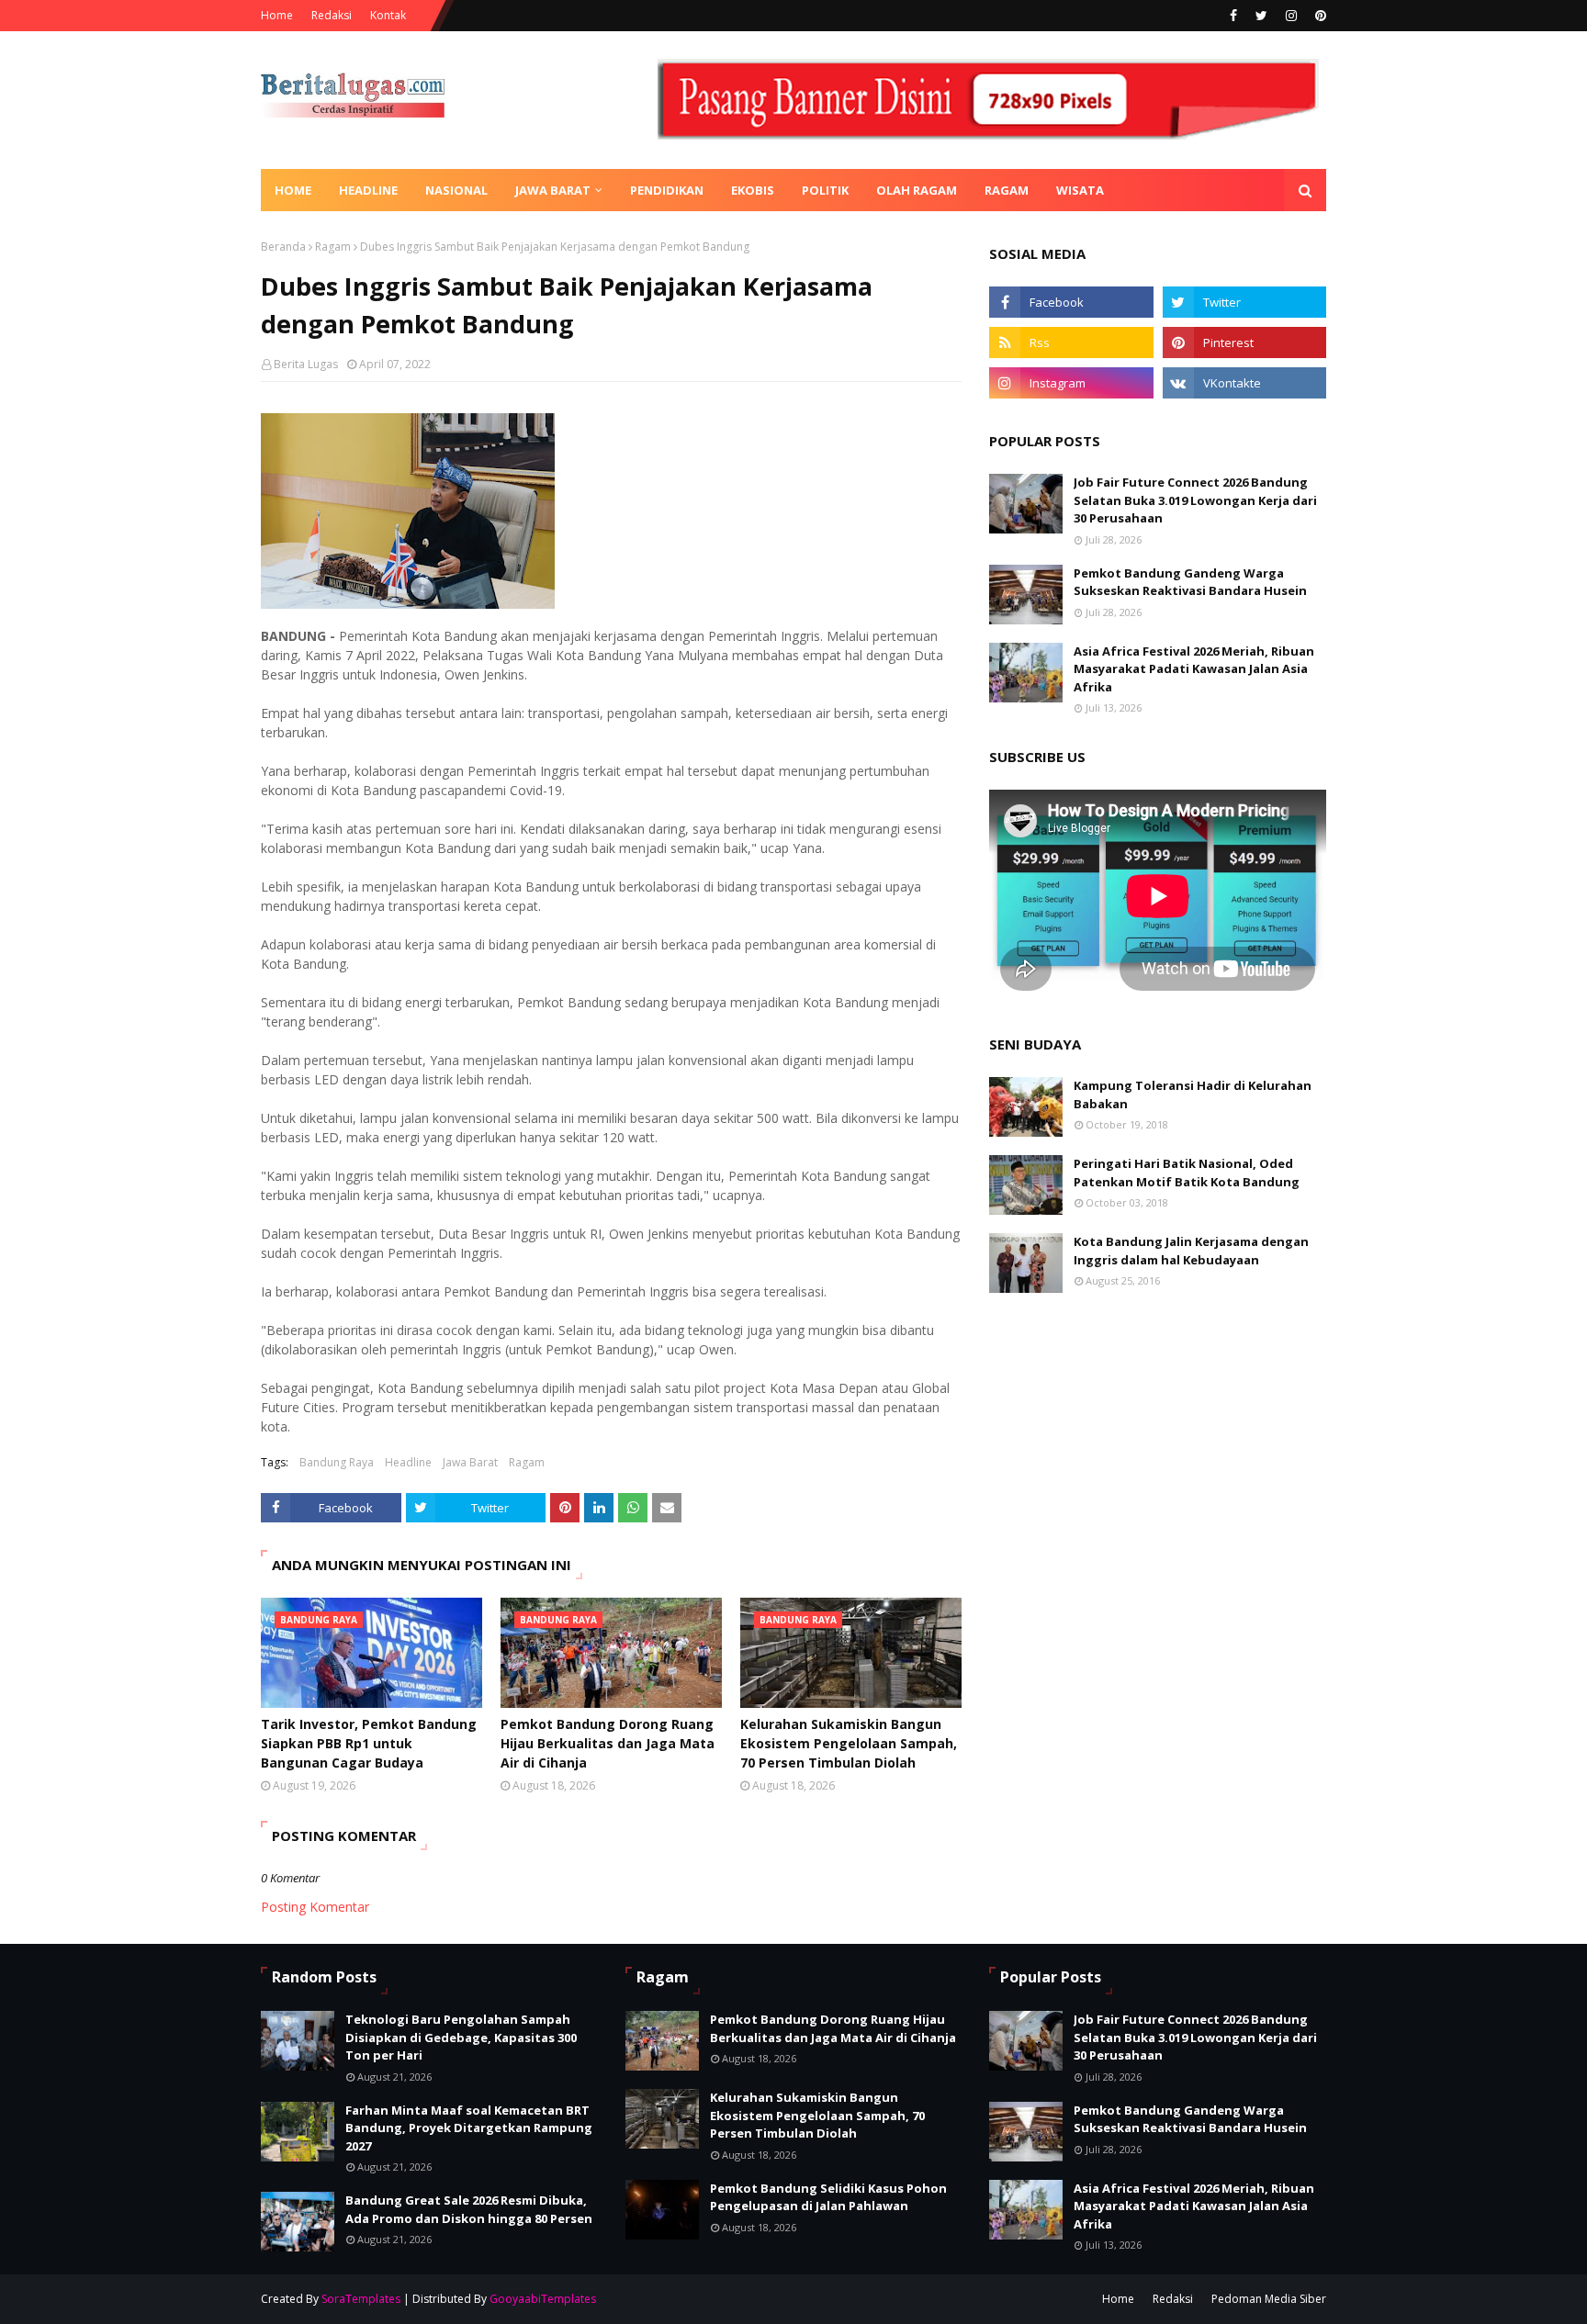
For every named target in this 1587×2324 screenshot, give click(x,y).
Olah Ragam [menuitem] (917, 190)
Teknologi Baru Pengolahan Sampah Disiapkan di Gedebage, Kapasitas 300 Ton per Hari (461, 2037)
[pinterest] (1318, 16)
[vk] (1244, 383)
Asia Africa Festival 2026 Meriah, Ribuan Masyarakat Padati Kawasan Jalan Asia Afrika (1194, 669)
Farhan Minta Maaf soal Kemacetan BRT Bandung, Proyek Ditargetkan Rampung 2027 (469, 2128)
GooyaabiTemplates (543, 2299)
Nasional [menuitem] (456, 190)
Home (277, 15)
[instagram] (1291, 16)
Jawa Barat (470, 1462)
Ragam (333, 247)
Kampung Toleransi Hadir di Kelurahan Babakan (1193, 1095)
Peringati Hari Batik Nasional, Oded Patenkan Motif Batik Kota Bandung (1187, 1173)
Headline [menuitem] (368, 190)
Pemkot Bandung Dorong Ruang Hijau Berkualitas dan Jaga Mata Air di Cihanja (608, 1743)
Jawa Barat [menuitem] (553, 190)
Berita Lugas (306, 364)
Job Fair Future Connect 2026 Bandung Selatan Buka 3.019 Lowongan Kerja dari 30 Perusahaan (1195, 500)
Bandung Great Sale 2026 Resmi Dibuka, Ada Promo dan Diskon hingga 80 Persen (469, 2209)
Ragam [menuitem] (1007, 190)
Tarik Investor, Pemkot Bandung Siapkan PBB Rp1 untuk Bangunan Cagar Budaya (369, 1743)
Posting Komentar (315, 1907)
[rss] (1071, 342)
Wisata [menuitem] (1080, 190)
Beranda (283, 247)
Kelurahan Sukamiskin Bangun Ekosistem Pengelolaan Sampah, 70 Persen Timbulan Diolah (849, 1743)
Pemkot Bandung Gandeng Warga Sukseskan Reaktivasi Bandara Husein (1190, 582)
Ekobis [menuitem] (753, 190)
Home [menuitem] (293, 190)
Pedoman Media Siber (1269, 2299)
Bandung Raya (337, 1462)
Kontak (388, 15)
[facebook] (1233, 16)
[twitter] (1261, 16)
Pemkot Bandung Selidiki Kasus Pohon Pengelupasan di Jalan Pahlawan (828, 2197)
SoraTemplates (361, 2299)
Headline (408, 1462)
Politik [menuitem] (825, 190)
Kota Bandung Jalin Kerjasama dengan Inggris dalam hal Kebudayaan (1191, 1251)
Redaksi (332, 15)
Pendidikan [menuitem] (667, 190)
